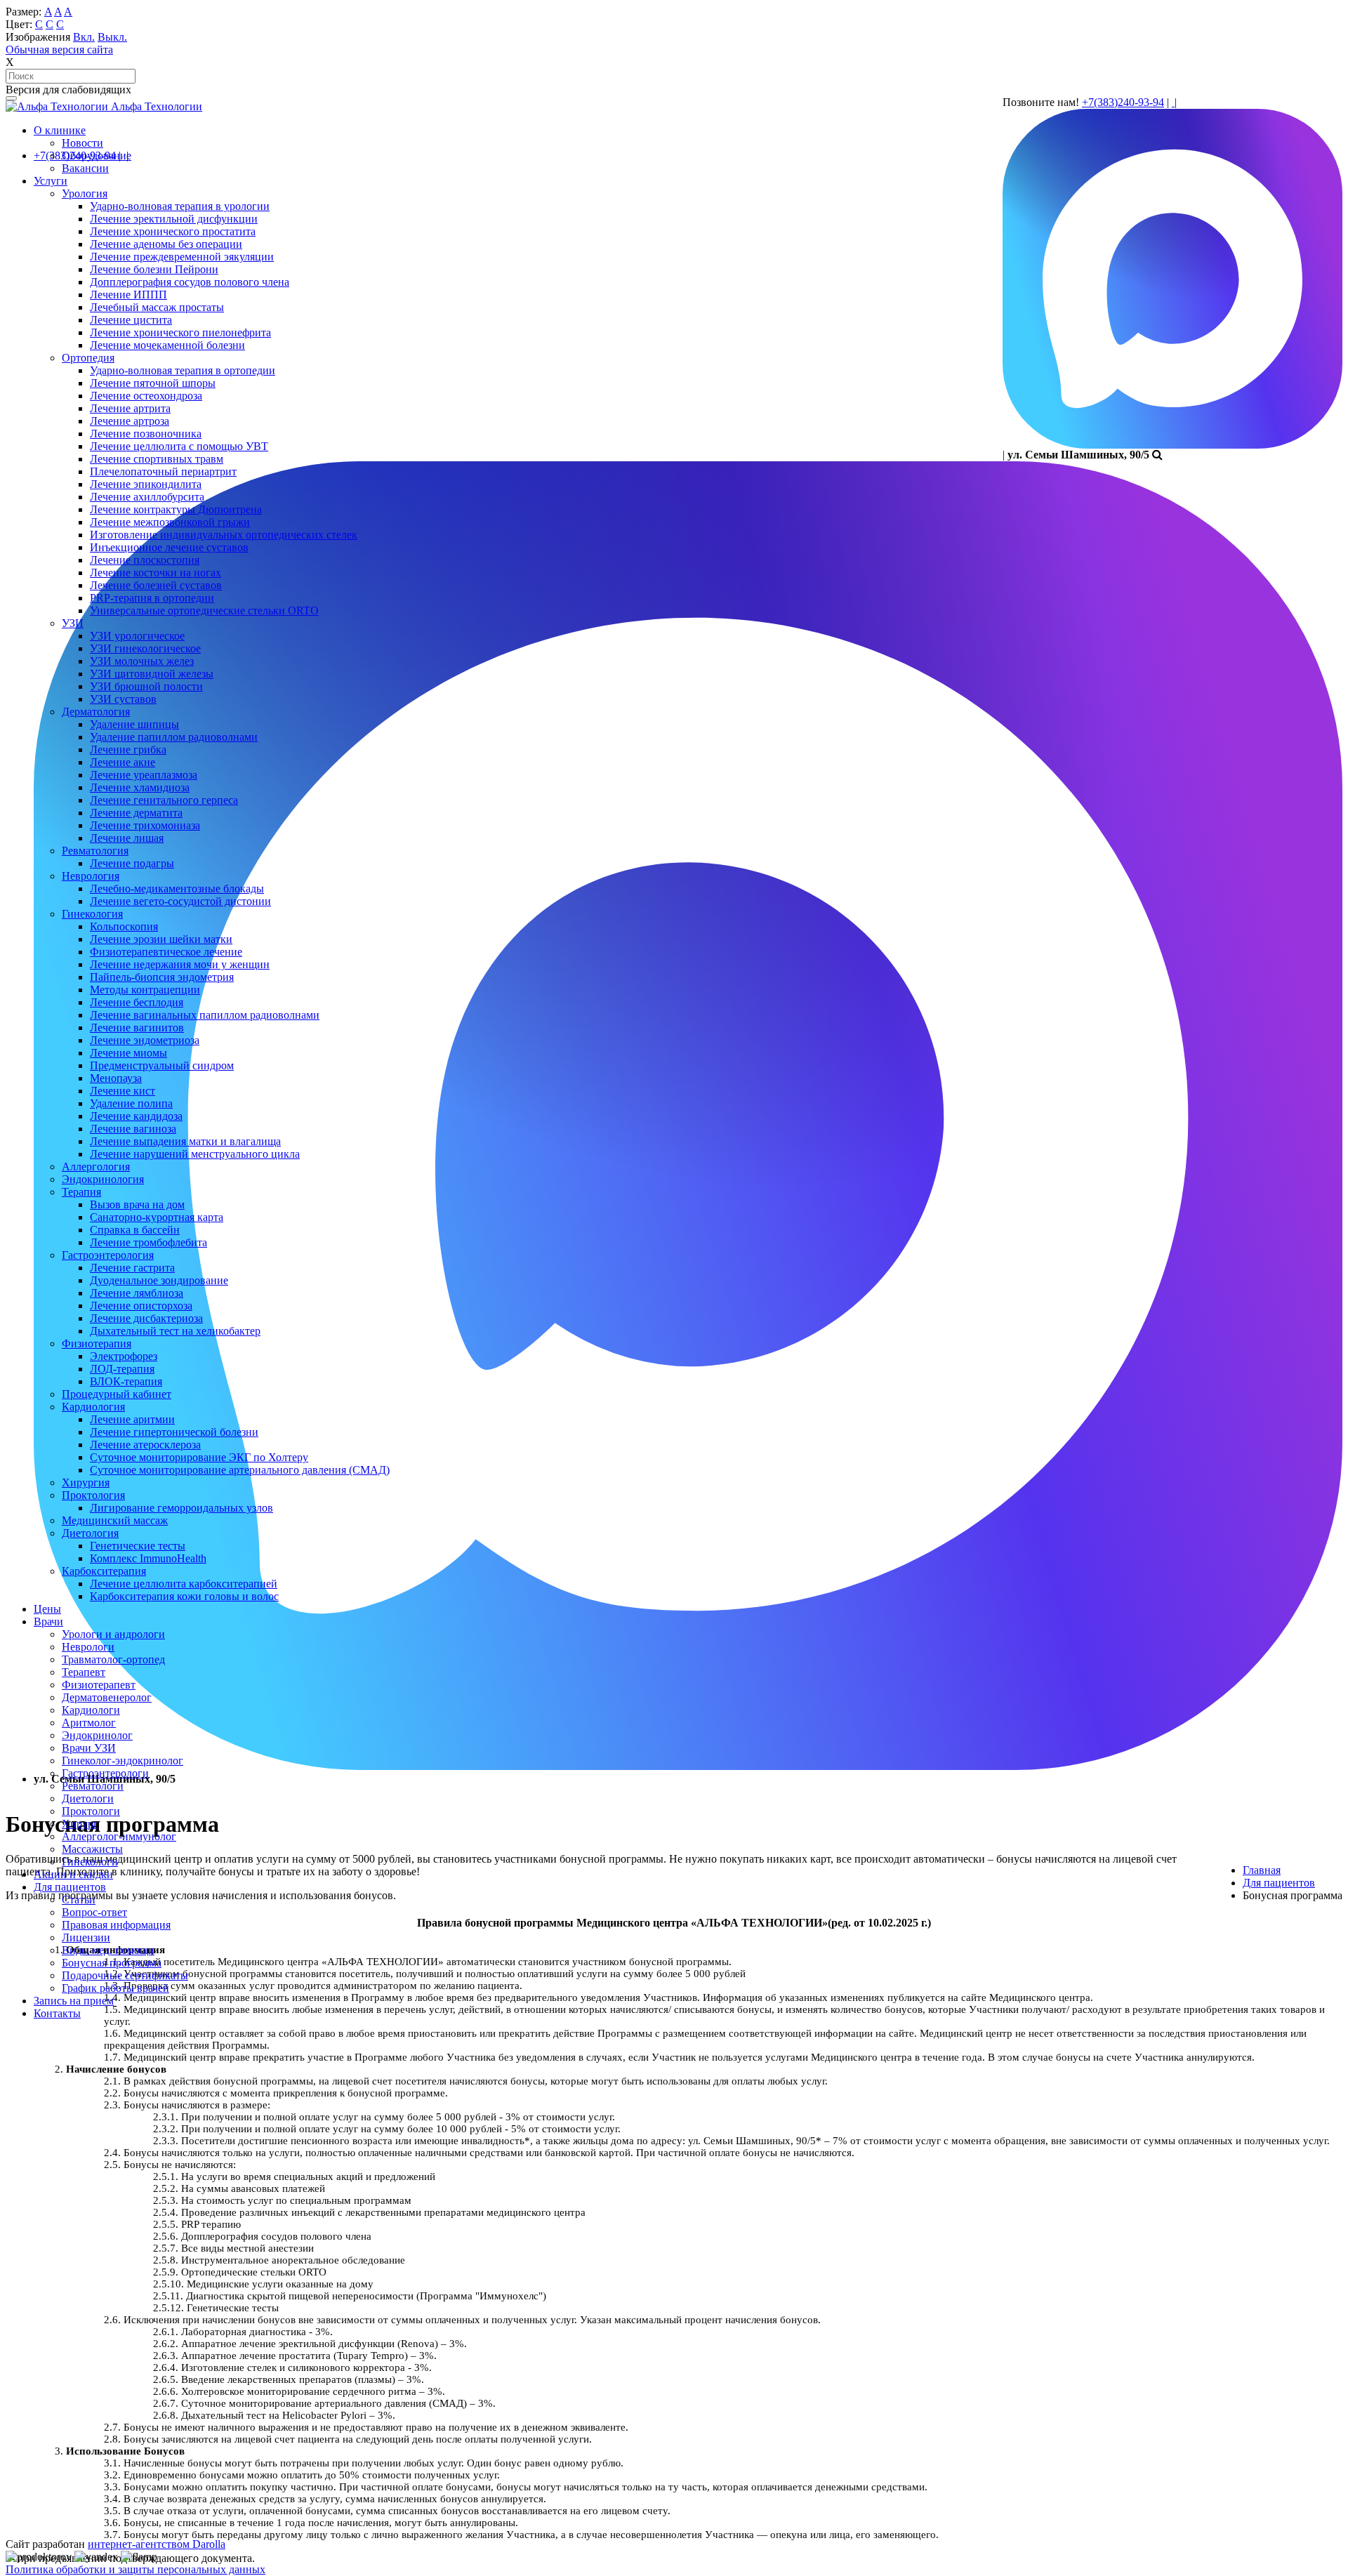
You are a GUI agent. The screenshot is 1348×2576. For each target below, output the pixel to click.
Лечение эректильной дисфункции (174, 219)
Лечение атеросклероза (145, 1445)
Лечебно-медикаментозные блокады (177, 889)
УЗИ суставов (123, 699)
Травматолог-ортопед (113, 1659)
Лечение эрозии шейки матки (161, 939)
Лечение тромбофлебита (148, 1242)
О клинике (60, 130)
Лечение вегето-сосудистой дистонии (180, 901)
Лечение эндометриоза (145, 1040)
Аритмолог (89, 1723)
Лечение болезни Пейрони (154, 269)
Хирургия (86, 1482)
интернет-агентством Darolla (157, 2544)
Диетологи (88, 1798)
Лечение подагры (132, 863)
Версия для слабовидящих (68, 90)
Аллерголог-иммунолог (119, 1836)
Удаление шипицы (134, 724)
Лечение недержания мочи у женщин (180, 964)
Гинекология (92, 914)
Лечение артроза (130, 421)
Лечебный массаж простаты (157, 307)
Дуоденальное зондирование (159, 1280)
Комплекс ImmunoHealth (148, 1558)
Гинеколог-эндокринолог (123, 1761)
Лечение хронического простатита (173, 231)
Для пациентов (70, 1887)
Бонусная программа (112, 1963)
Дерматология (96, 712)
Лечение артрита (130, 408)
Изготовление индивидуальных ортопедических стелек (224, 535)
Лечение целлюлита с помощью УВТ (179, 446)
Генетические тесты (138, 1546)
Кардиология (93, 1407)
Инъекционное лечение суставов (169, 547)
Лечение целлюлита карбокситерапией (184, 1584)
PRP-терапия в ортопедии (152, 598)
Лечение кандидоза (136, 1116)
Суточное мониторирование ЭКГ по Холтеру (199, 1457)
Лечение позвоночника (146, 434)
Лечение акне (123, 762)
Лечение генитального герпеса (164, 800)
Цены (47, 1609)
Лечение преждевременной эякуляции (182, 257)
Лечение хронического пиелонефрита (180, 332)
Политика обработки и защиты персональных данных (136, 2569)
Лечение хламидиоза (140, 787)
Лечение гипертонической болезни (174, 1432)
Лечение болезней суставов (156, 585)
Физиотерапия (97, 1343)
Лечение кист (123, 1091)
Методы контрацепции (145, 990)
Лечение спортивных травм (157, 459)
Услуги (51, 181)
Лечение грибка (128, 749)
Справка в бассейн (135, 1230)
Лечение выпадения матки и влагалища (185, 1141)
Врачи (48, 1621)
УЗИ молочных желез (142, 661)
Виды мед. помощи (108, 1950)
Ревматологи (93, 1786)
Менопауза (116, 1078)
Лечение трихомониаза (145, 825)
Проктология (93, 1495)
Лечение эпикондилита (146, 484)
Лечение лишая (127, 838)
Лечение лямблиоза (137, 1293)
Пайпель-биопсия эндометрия (162, 977)
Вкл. (84, 37)
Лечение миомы (128, 1053)
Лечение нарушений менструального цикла (195, 1154)
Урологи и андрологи (113, 1634)
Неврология (91, 876)
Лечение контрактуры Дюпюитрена (176, 509)
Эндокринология (103, 1179)
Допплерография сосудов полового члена (190, 282)
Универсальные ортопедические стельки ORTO (204, 610)
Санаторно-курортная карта (157, 1217)
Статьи (79, 1900)
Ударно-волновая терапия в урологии (180, 206)
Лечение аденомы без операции (166, 244)
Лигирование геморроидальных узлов (181, 1508)
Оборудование (97, 156)
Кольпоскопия (124, 926)
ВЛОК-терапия (126, 1381)
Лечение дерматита (136, 813)
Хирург (80, 1824)
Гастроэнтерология (108, 1255)
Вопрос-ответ (94, 1912)
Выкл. (112, 37)
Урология (85, 193)
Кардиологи (91, 1710)
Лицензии (86, 1937)
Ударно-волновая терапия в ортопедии (183, 370)
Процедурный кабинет (117, 1394)
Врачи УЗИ (89, 1748)
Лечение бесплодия (137, 1002)
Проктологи (91, 1811)
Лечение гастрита (132, 1268)
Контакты (57, 2013)
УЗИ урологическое (137, 636)
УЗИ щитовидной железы (152, 674)
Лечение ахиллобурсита (147, 497)
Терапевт (84, 1672)
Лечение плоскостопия (145, 560)
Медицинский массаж (115, 1520)
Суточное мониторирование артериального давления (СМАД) (240, 1470)
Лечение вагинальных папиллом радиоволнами (205, 1015)
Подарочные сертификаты (125, 1975)
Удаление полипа (131, 1103)
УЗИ (73, 623)
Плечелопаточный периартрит (163, 471)
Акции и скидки (73, 1874)
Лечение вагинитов (137, 1028)
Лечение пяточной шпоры (153, 383)
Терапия (81, 1192)
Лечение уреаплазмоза (144, 775)
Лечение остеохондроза (146, 396)
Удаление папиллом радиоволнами (174, 737)
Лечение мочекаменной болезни (167, 345)
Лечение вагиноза (133, 1129)
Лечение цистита (131, 320)
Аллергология (96, 1167)
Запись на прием (74, 2001)
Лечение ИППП (128, 295)
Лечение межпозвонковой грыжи (170, 522)
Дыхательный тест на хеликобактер (175, 1331)
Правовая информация (116, 1925)
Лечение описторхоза (141, 1306)
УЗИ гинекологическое (145, 648)
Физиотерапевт (99, 1685)
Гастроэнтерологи (105, 1773)
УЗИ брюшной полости (146, 686)
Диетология (90, 1533)
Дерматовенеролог (107, 1697)
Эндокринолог (97, 1735)
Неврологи (88, 1647)
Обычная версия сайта (59, 49)
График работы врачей (115, 1988)
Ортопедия (88, 358)
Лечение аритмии (132, 1419)
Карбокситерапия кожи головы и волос (184, 1596)
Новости (82, 143)
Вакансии (85, 168)
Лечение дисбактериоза (146, 1318)
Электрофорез (124, 1356)
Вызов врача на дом (137, 1204)
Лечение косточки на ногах (156, 573)
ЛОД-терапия (122, 1369)
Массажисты (92, 1849)
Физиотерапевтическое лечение (166, 952)
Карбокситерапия (104, 1571)
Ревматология (95, 851)
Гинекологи (90, 1862)
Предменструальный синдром (162, 1065)
